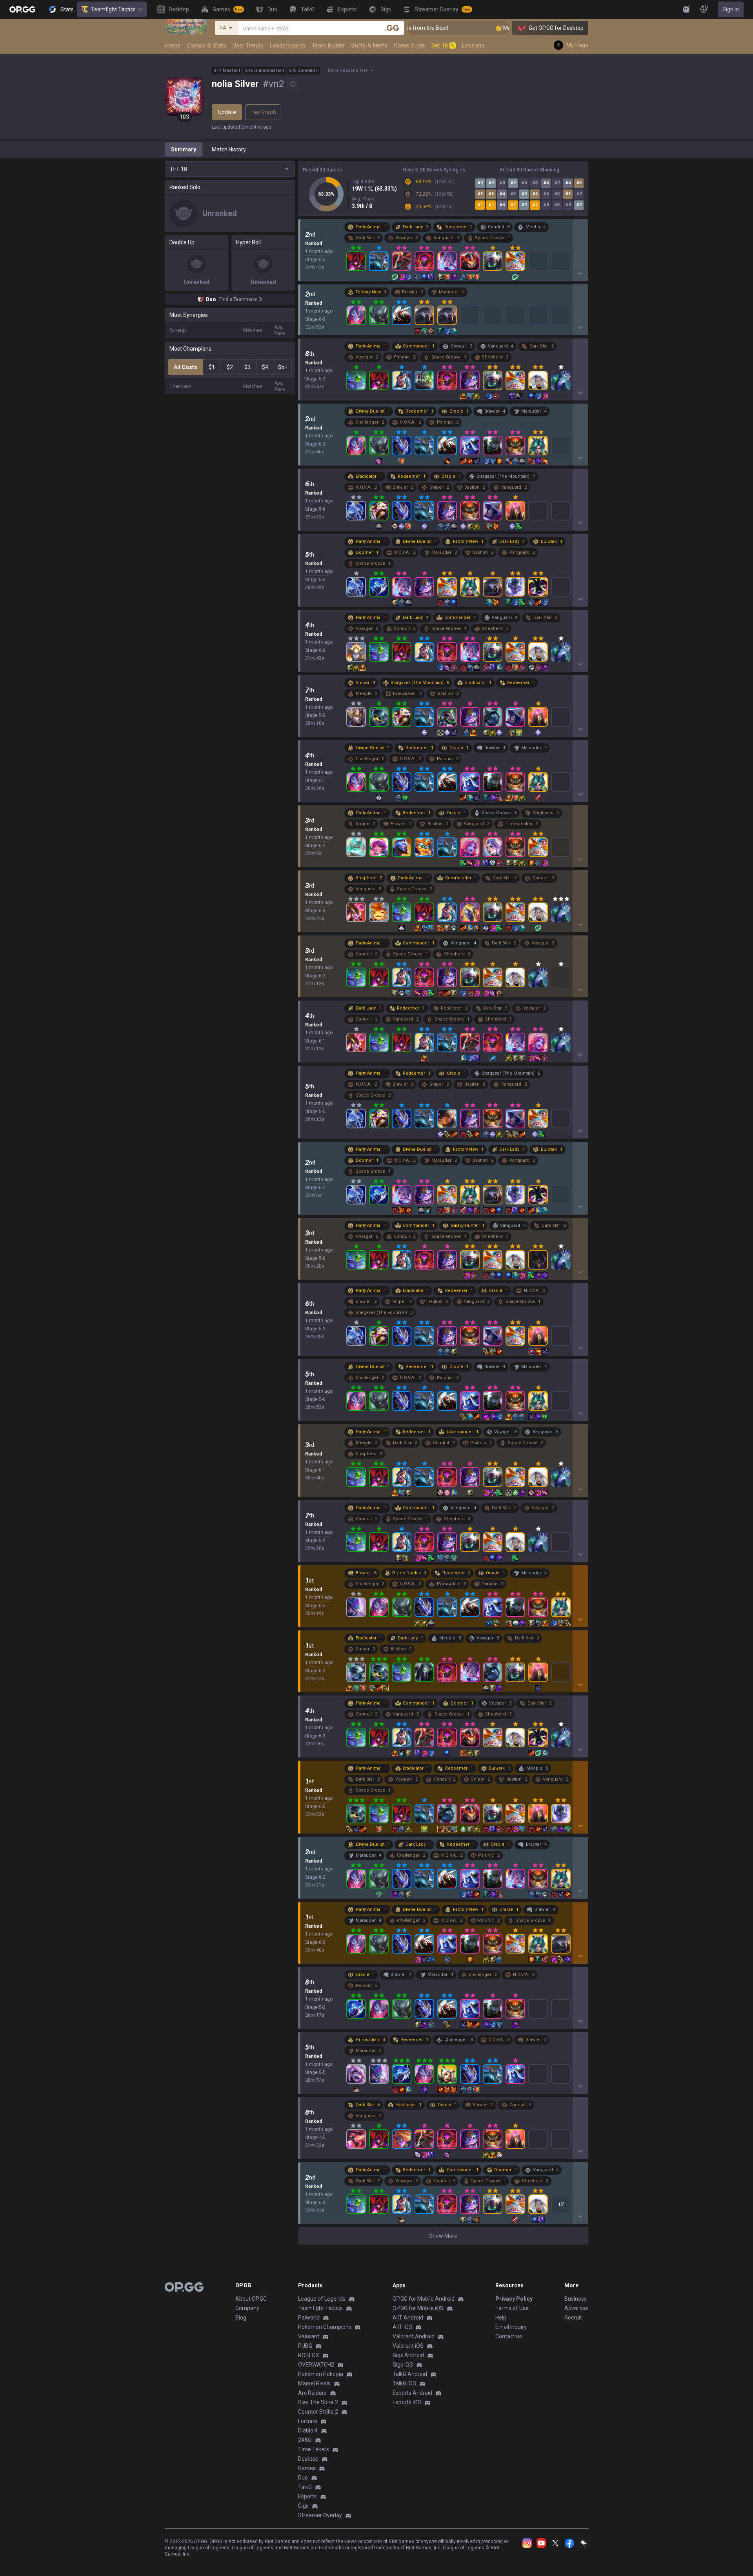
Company (247, 2308)
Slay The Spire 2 (318, 2402)
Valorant (309, 2336)
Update (227, 112)
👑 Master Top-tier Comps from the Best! (496, 28)
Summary (184, 149)
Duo (303, 2478)
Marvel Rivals (314, 2383)
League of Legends (322, 2299)
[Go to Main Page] (22, 9)
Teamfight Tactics (113, 9)
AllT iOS (402, 2327)
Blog (241, 2318)
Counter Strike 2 (318, 2412)
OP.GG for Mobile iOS (418, 2308)
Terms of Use (512, 2308)
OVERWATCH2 (316, 2365)
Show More (443, 2236)
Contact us (509, 2336)
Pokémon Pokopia (321, 2374)
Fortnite (308, 2421)
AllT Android (408, 2318)
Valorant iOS (408, 2346)
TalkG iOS (404, 2383)
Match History (229, 149)
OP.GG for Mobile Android (424, 2299)
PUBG (305, 2346)
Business (576, 2299)
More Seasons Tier (348, 70)
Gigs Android (408, 2355)
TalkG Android (410, 2374)
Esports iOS (407, 2402)
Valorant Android (414, 2336)
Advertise (576, 2308)
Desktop (308, 2459)
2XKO (305, 2440)
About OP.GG (251, 2299)
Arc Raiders (312, 2393)
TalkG (305, 2487)
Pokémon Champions (325, 2327)
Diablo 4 (308, 2430)
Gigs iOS (403, 2365)
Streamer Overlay (320, 2515)
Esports (307, 2496)
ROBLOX (309, 2355)
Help (501, 2318)
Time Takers (314, 2449)
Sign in (731, 9)
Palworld (309, 2318)
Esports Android (412, 2393)
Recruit (573, 2318)
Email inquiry (511, 2327)
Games (307, 2468)
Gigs (303, 2506)
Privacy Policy (514, 2299)
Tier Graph (263, 112)
